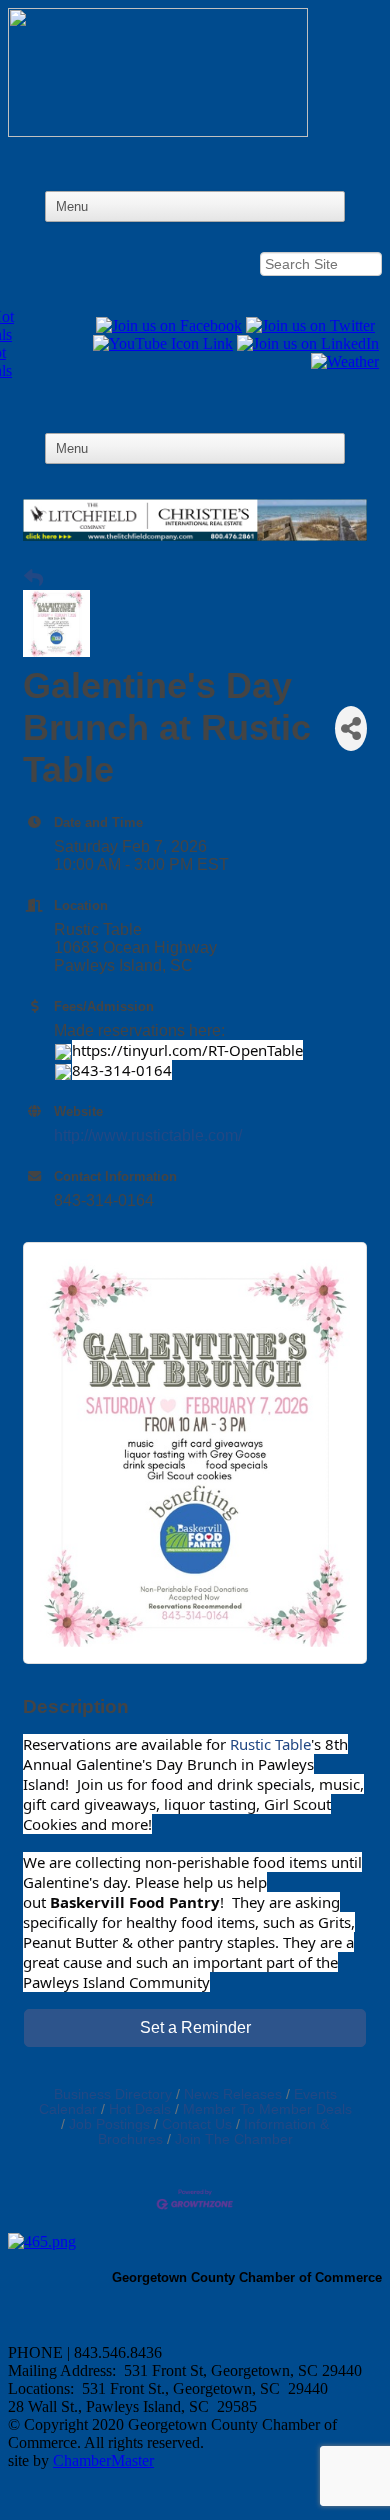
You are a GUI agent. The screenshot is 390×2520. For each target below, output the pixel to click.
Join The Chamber (234, 2139)
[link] (135, 1902)
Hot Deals (140, 2109)
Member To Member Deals (267, 2109)
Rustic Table (270, 1744)
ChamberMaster (103, 2460)
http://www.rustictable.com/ (148, 1135)
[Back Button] (33, 579)
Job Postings (109, 2124)
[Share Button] (351, 728)
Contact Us (197, 2124)
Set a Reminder (195, 2027)
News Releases (233, 2094)
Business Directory (113, 2094)
